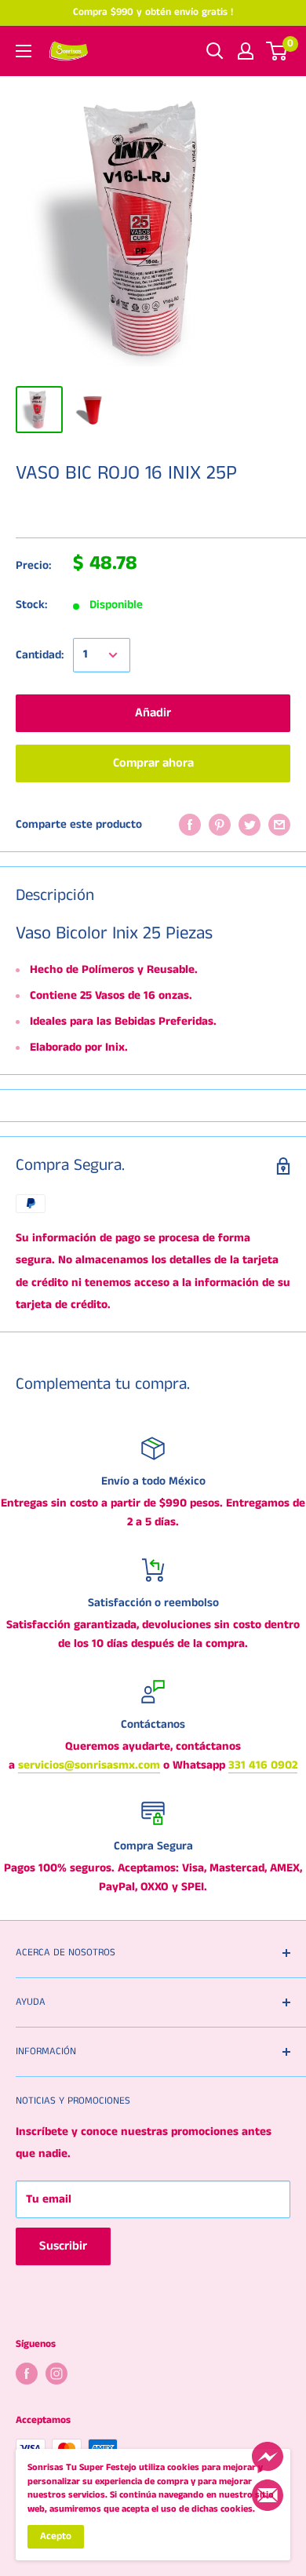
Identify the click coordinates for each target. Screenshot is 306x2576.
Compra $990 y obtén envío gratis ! (153, 12)
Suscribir (63, 2246)
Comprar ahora (153, 763)
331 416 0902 (263, 1765)
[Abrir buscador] (215, 51)
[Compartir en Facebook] (190, 825)
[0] (277, 51)
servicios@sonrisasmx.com (89, 1765)
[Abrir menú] (24, 51)
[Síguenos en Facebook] (27, 2374)
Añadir (153, 713)
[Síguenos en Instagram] (56, 2374)
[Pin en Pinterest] (220, 825)
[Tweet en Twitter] (250, 825)
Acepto (56, 2536)
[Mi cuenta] (246, 51)
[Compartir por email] (279, 825)
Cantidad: (40, 655)
